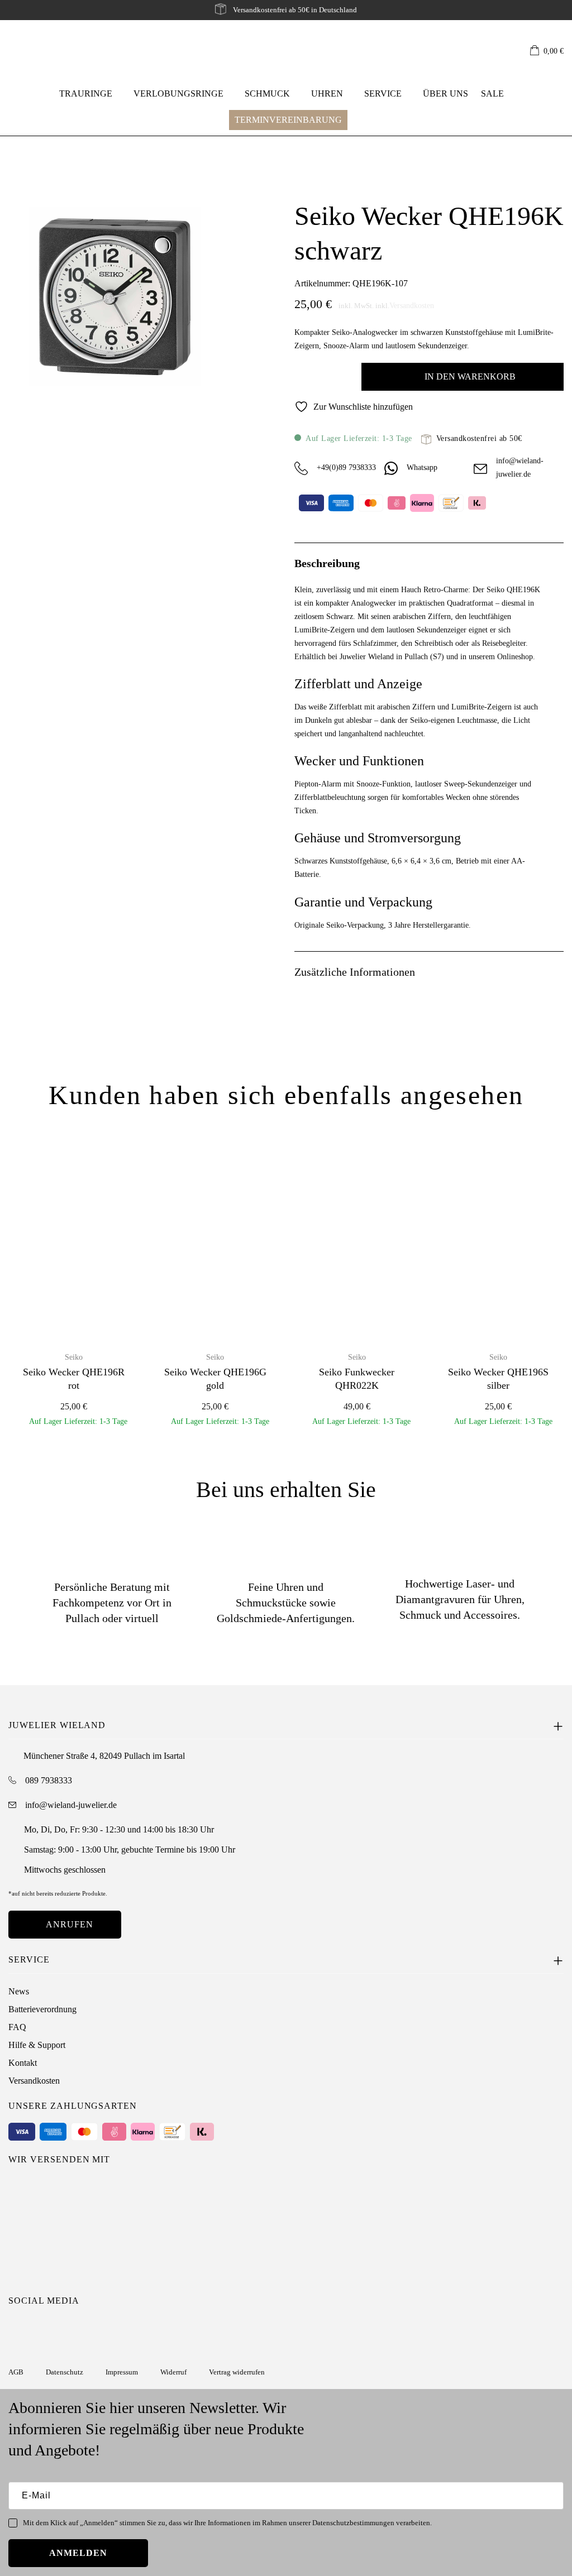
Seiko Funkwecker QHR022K (357, 1378)
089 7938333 (49, 1780)
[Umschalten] (557, 562)
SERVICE (383, 93)
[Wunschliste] (516, 51)
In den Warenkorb (470, 376)
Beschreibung (327, 563)
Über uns (445, 93)
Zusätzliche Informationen (355, 972)
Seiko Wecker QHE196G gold (215, 1378)
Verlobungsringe (178, 93)
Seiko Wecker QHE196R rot (74, 1378)
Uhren (327, 93)
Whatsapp (422, 467)
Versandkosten (412, 306)
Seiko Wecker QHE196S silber (498, 1378)
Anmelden (78, 2553)
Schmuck (267, 93)
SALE (492, 93)
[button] (547, 52)
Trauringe (86, 93)
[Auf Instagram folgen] (16, 2329)
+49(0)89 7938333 (346, 467)
